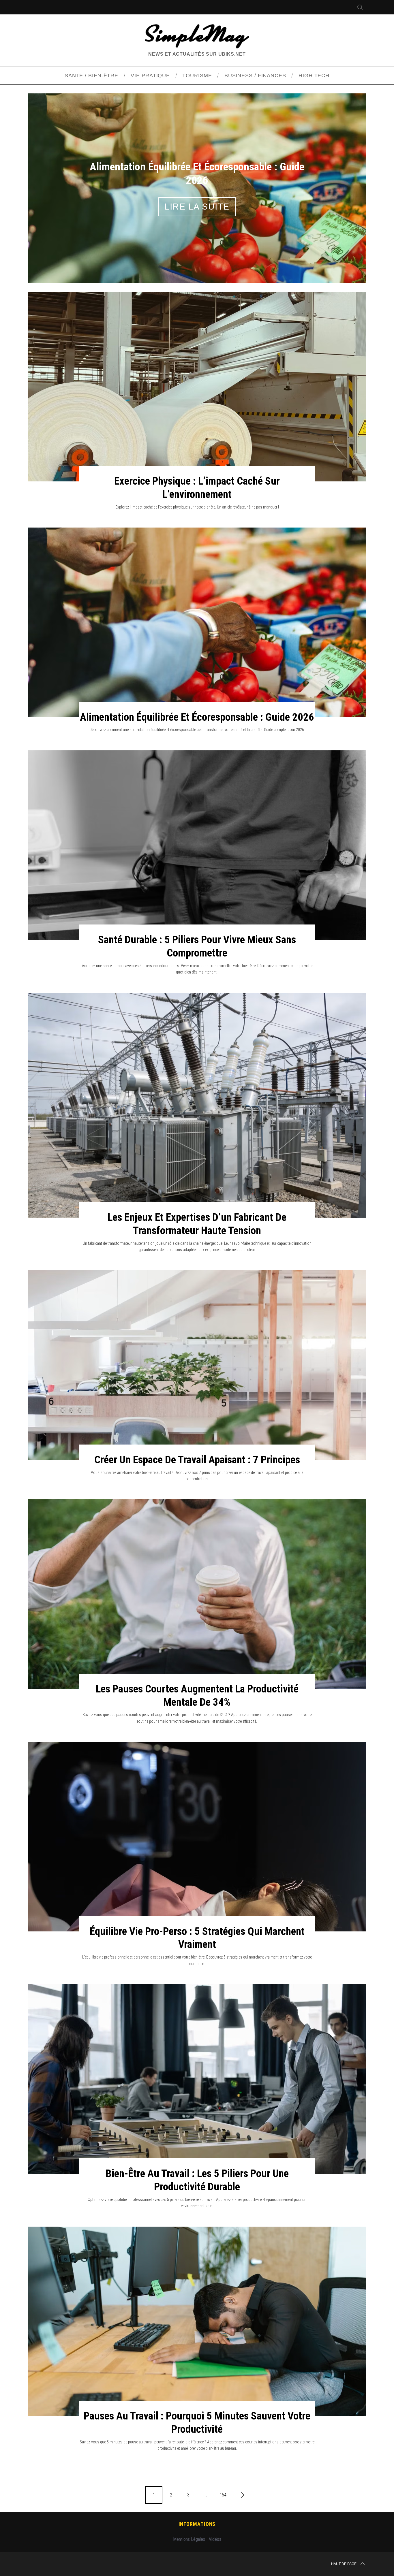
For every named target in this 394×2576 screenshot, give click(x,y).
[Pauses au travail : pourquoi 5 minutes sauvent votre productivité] (197, 2321)
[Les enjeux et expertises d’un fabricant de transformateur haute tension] (197, 1105)
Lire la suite (197, 207)
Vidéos (215, 2539)
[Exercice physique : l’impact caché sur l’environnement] (197, 387)
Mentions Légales (189, 2539)
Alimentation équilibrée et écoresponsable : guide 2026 (197, 717)
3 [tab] (340, 184)
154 (223, 2495)
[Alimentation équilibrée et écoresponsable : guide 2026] (197, 622)
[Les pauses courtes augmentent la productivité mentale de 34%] (197, 1594)
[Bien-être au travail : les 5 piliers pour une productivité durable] (197, 2079)
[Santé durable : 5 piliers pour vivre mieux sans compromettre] (197, 845)
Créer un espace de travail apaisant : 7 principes (197, 1460)
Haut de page (344, 2564)
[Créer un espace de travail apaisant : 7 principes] (197, 1365)
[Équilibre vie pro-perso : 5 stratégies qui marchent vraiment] (197, 1837)
